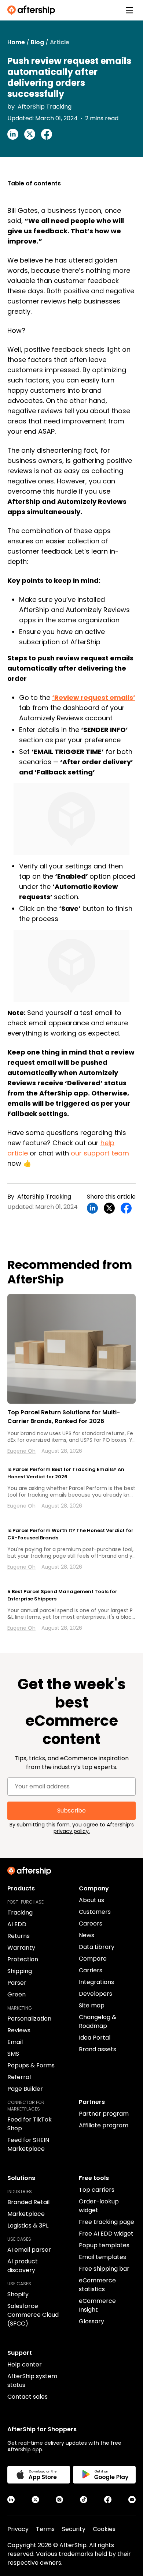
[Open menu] (129, 10)
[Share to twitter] (30, 134)
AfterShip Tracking (45, 107)
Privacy (18, 2529)
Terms (45, 2529)
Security (74, 2529)
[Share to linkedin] (13, 134)
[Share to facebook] (47, 134)
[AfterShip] (33, 10)
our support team (100, 1153)
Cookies (104, 2529)
